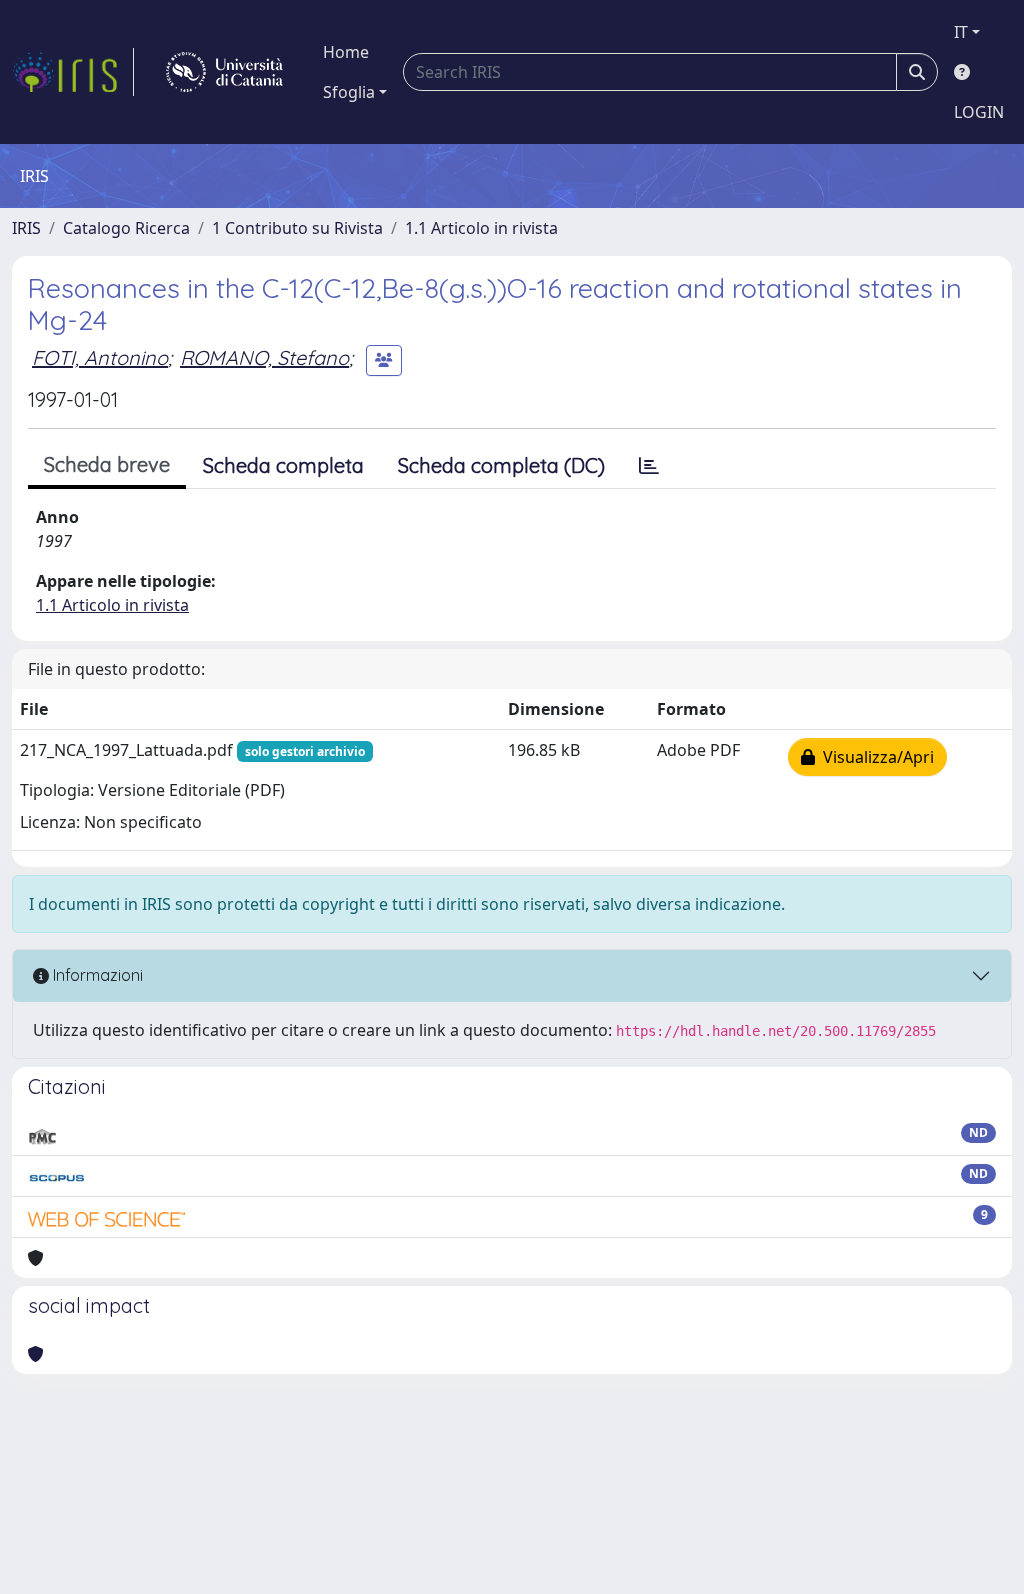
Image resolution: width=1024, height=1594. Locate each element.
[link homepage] (73, 72)
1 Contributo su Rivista (297, 228)
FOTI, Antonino (100, 357)
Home (346, 52)
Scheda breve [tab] (107, 464)
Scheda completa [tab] (283, 465)
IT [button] (961, 32)
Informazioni (96, 975)
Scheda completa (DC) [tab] (501, 465)
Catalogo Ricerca (126, 228)
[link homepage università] (224, 72)
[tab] (649, 466)
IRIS (26, 228)
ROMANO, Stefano (264, 357)
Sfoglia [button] (349, 92)
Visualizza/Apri (874, 757)
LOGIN (979, 112)
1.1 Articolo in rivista (481, 228)
